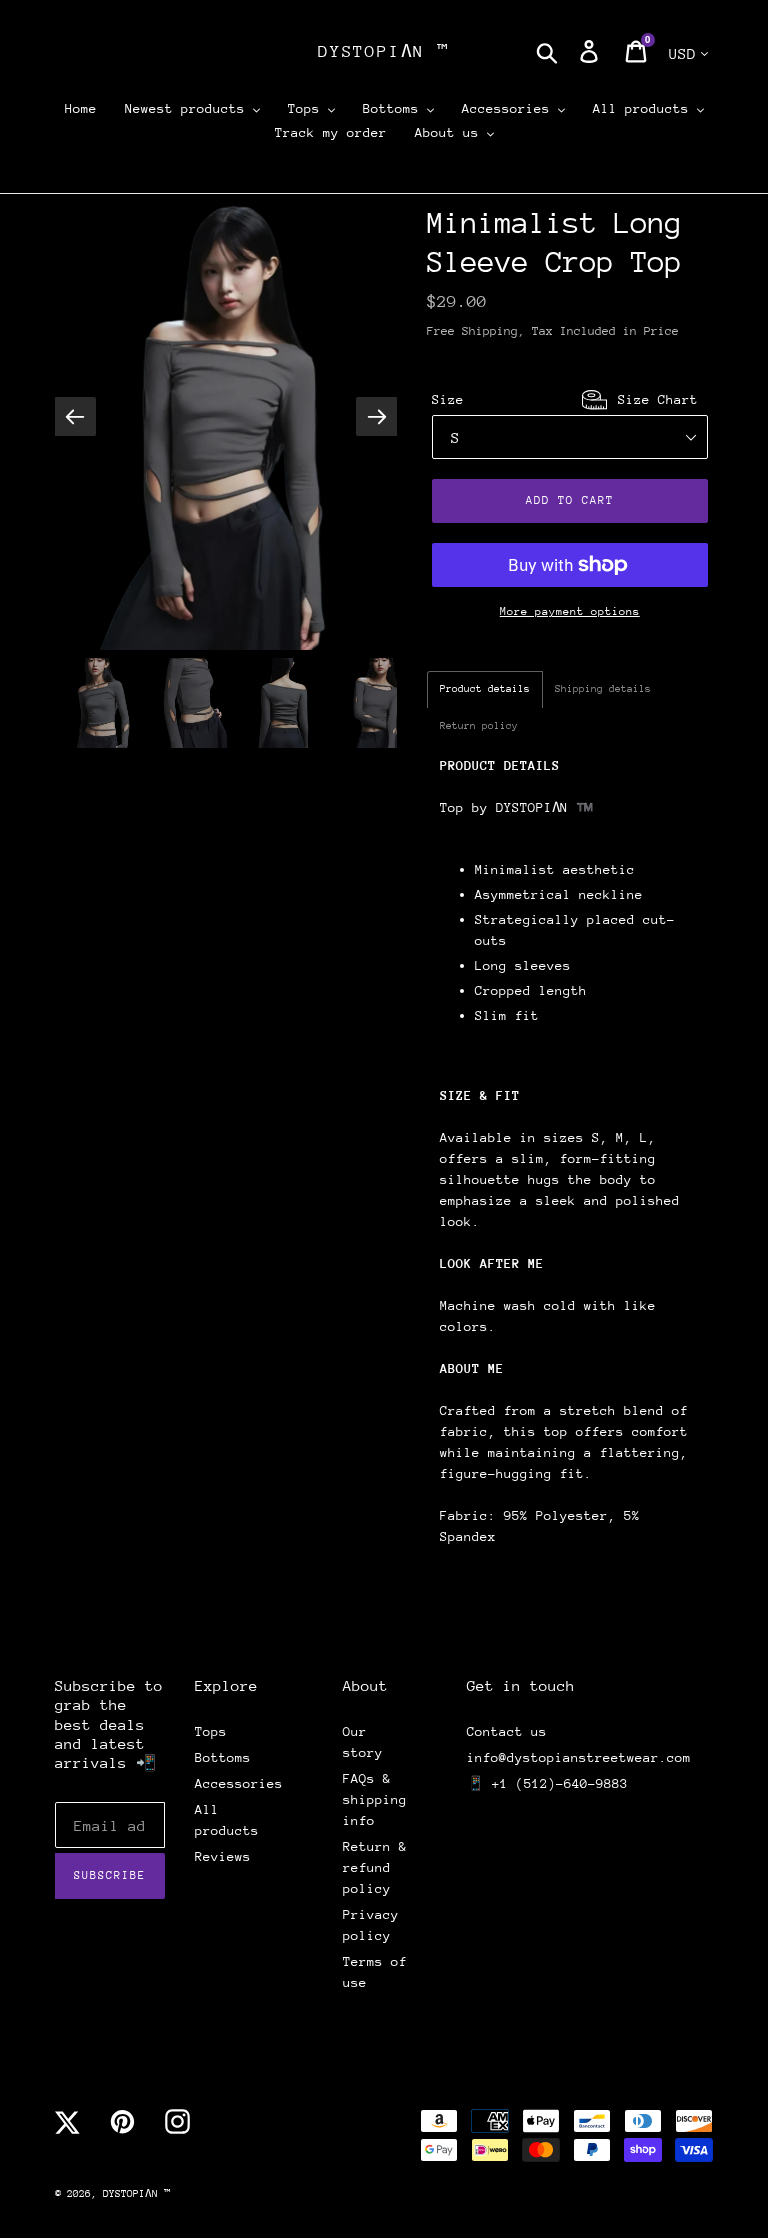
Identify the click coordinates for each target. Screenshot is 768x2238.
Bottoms (223, 1757)
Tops (211, 1731)
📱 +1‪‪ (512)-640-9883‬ (547, 1783)
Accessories (239, 1783)
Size (565, 399)
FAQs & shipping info (375, 1799)
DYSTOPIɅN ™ (384, 51)
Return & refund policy (375, 1867)
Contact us (507, 1731)
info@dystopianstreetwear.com (579, 1757)
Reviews (223, 1856)
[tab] (485, 689)
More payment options (570, 611)
